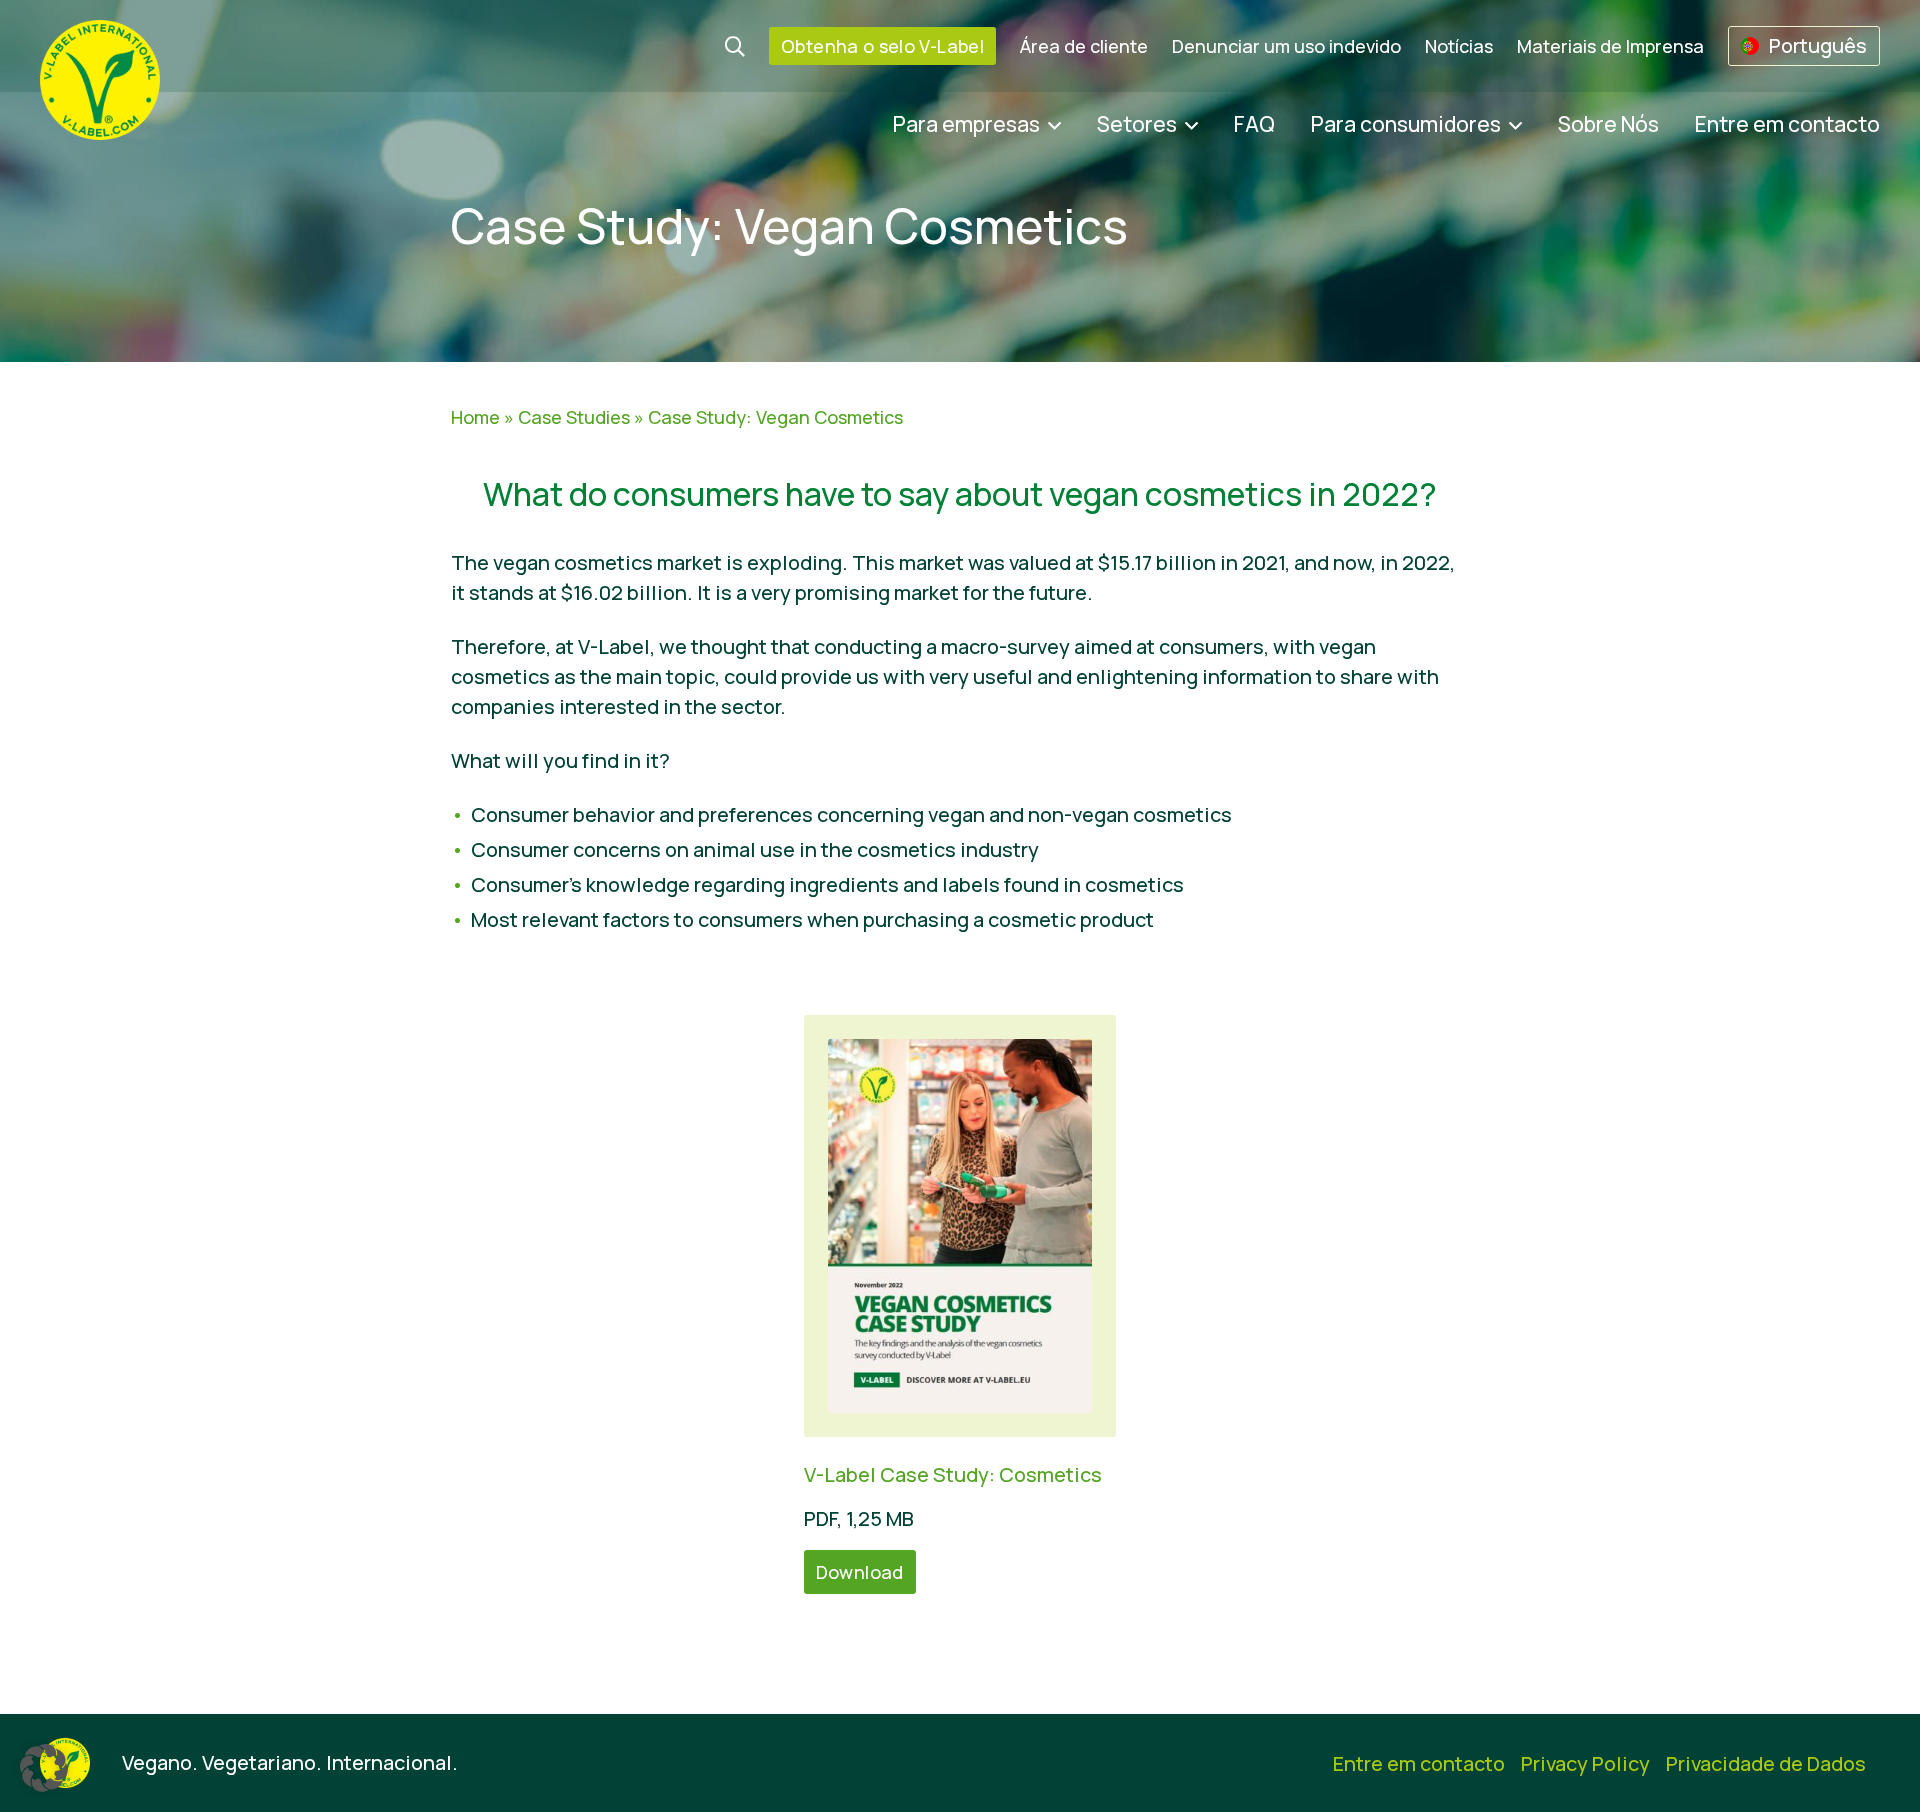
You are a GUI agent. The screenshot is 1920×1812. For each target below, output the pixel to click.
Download (860, 1572)
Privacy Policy (1585, 1763)
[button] (44, 1768)
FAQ (1254, 124)
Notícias (1459, 46)
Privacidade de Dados (1766, 1763)
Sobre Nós (1608, 124)
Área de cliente (1084, 46)
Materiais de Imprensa (1610, 46)
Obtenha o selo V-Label (882, 46)
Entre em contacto (1787, 124)
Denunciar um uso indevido (1286, 46)
